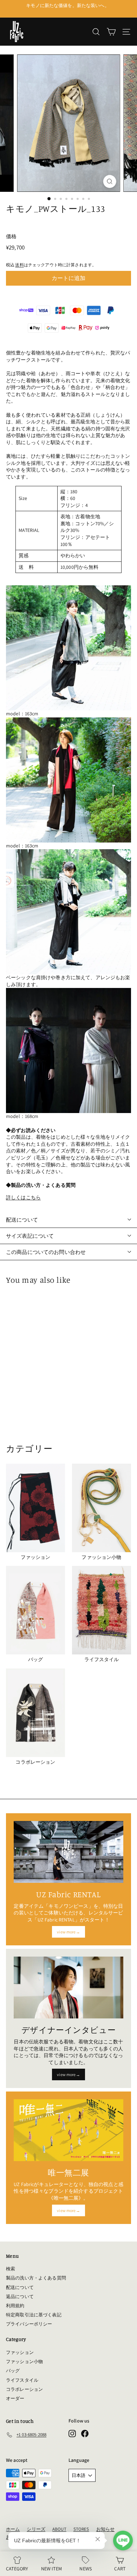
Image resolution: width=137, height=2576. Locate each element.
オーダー (15, 2398)
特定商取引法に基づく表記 (34, 2315)
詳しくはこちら (23, 1197)
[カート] (111, 32)
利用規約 (15, 2306)
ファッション (20, 2352)
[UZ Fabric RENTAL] (68, 1852)
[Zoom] (109, 181)
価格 (11, 236)
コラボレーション (24, 2389)
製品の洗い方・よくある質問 (36, 2278)
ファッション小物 (24, 2362)
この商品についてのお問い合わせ (46, 1252)
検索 (11, 2269)
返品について (20, 2297)
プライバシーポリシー (29, 2324)
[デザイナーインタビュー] (68, 1988)
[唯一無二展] (68, 2130)
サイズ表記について (30, 1236)
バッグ (13, 2371)
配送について (22, 1220)
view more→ (68, 1932)
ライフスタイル (22, 2380)
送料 (19, 265)
